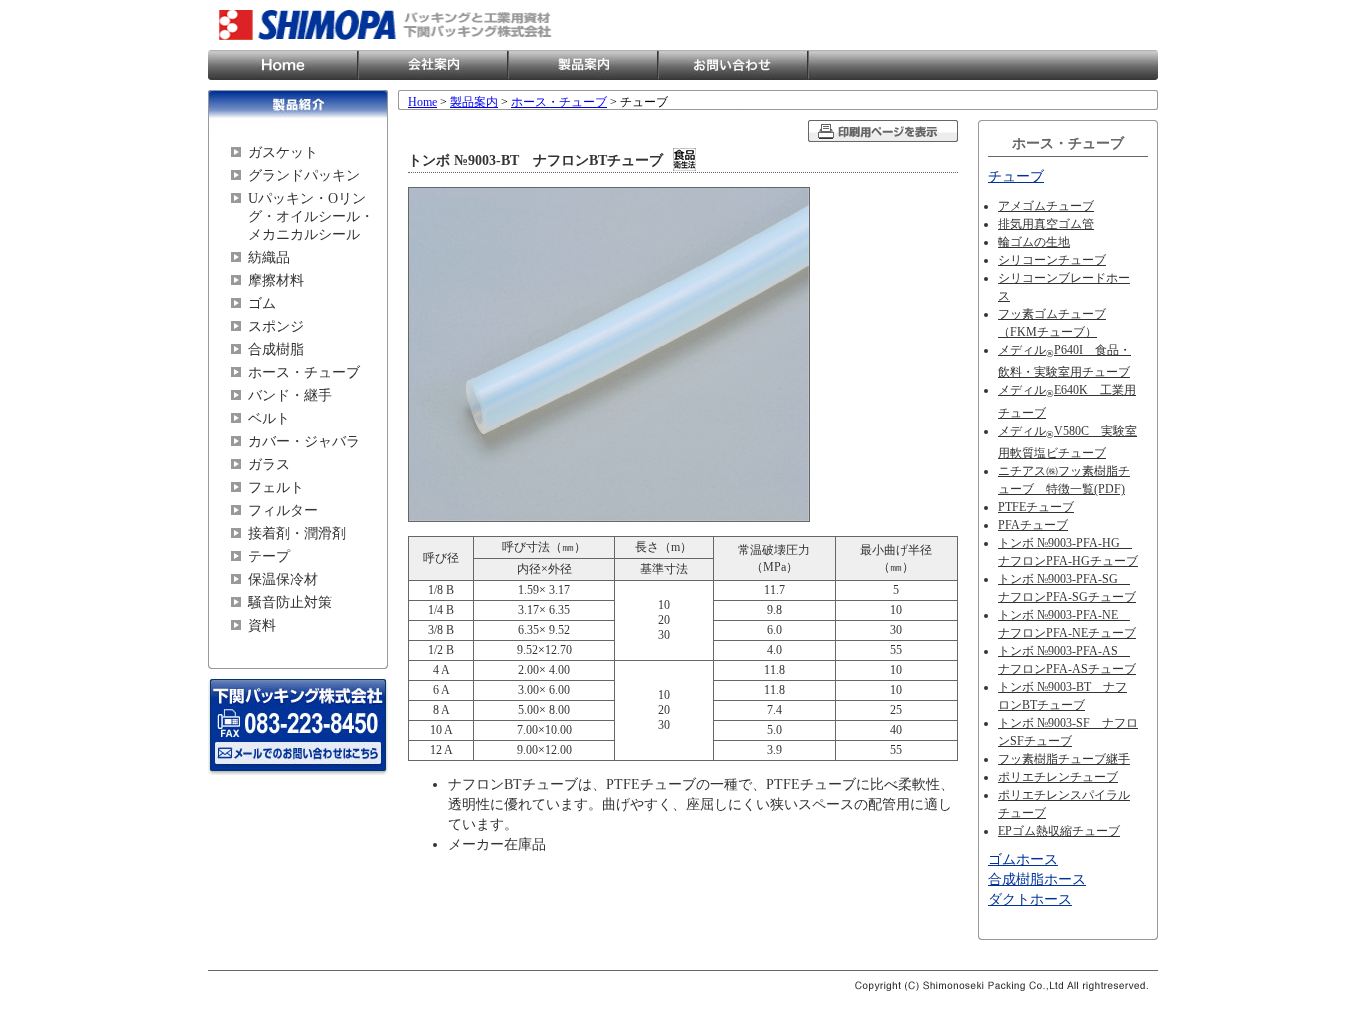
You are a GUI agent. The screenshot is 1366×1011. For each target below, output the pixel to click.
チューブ (1016, 176)
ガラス (269, 464)
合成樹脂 (276, 349)
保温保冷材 (283, 579)
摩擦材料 (276, 280)
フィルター (283, 510)
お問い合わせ (733, 65)
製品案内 (583, 65)
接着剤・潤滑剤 (297, 533)
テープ (269, 556)
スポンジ (276, 326)
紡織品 (269, 257)
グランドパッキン (304, 175)
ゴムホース (1023, 859)
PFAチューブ (1033, 525)
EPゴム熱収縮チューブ (1059, 831)
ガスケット (283, 152)
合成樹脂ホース (1037, 879)
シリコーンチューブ (1052, 260)
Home (283, 65)
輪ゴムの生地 (1034, 242)
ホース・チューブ (304, 372)
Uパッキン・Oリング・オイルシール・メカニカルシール (311, 216)
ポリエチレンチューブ (1058, 777)
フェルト (276, 487)
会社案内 (433, 65)
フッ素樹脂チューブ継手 (1064, 759)
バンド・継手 (290, 395)
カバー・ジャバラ (304, 441)
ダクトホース (1030, 899)
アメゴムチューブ (1046, 206)
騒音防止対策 (290, 602)
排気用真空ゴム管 (1046, 224)
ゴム (262, 303)
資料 (262, 625)
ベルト (269, 418)
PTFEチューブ (1036, 507)
